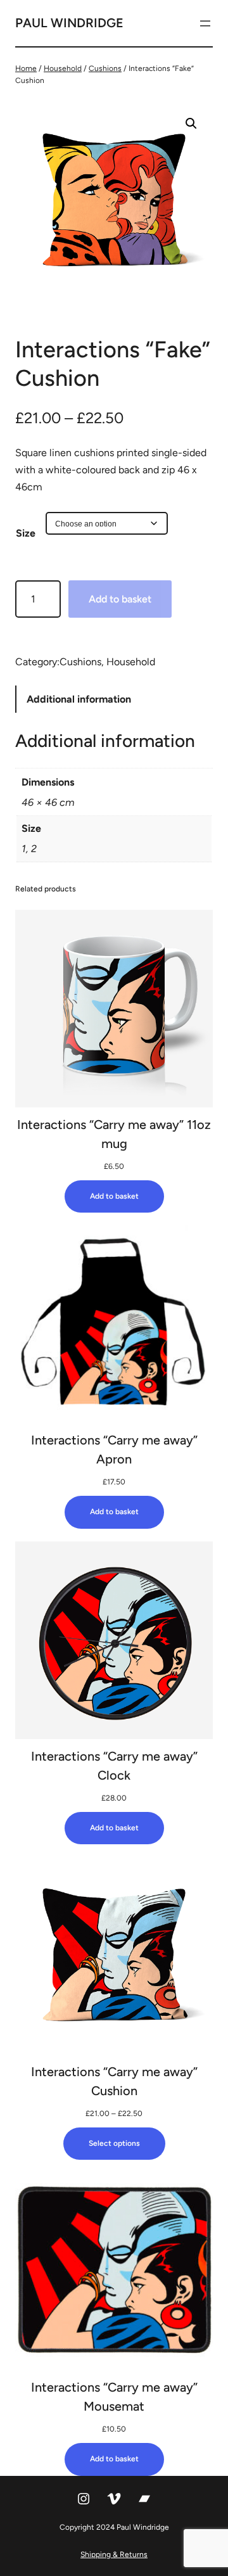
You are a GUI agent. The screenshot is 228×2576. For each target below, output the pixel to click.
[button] (191, 124)
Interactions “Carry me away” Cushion (114, 2081)
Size (26, 533)
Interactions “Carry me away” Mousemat (114, 2397)
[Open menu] (205, 23)
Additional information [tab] (79, 699)
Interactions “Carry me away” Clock (114, 1766)
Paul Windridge (69, 23)
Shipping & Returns (114, 2554)
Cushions (105, 68)
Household (63, 68)
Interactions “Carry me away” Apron (114, 1450)
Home (26, 68)
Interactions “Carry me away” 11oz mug (114, 1134)
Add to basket (120, 599)
